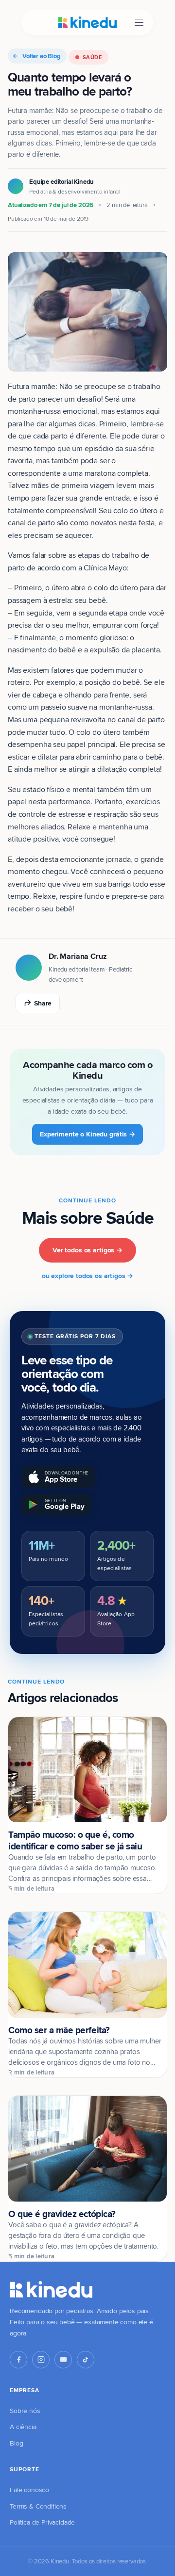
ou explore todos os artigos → (87, 1276)
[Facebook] (18, 2360)
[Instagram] (41, 2360)
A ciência (23, 2427)
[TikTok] (86, 2360)
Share (43, 1003)
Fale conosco (29, 2490)
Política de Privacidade (42, 2522)
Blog (16, 2443)
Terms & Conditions (38, 2506)
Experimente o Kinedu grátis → (87, 1134)
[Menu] (139, 23)
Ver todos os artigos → (87, 1250)
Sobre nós (25, 2411)
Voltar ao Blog (42, 56)
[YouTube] (63, 2360)
